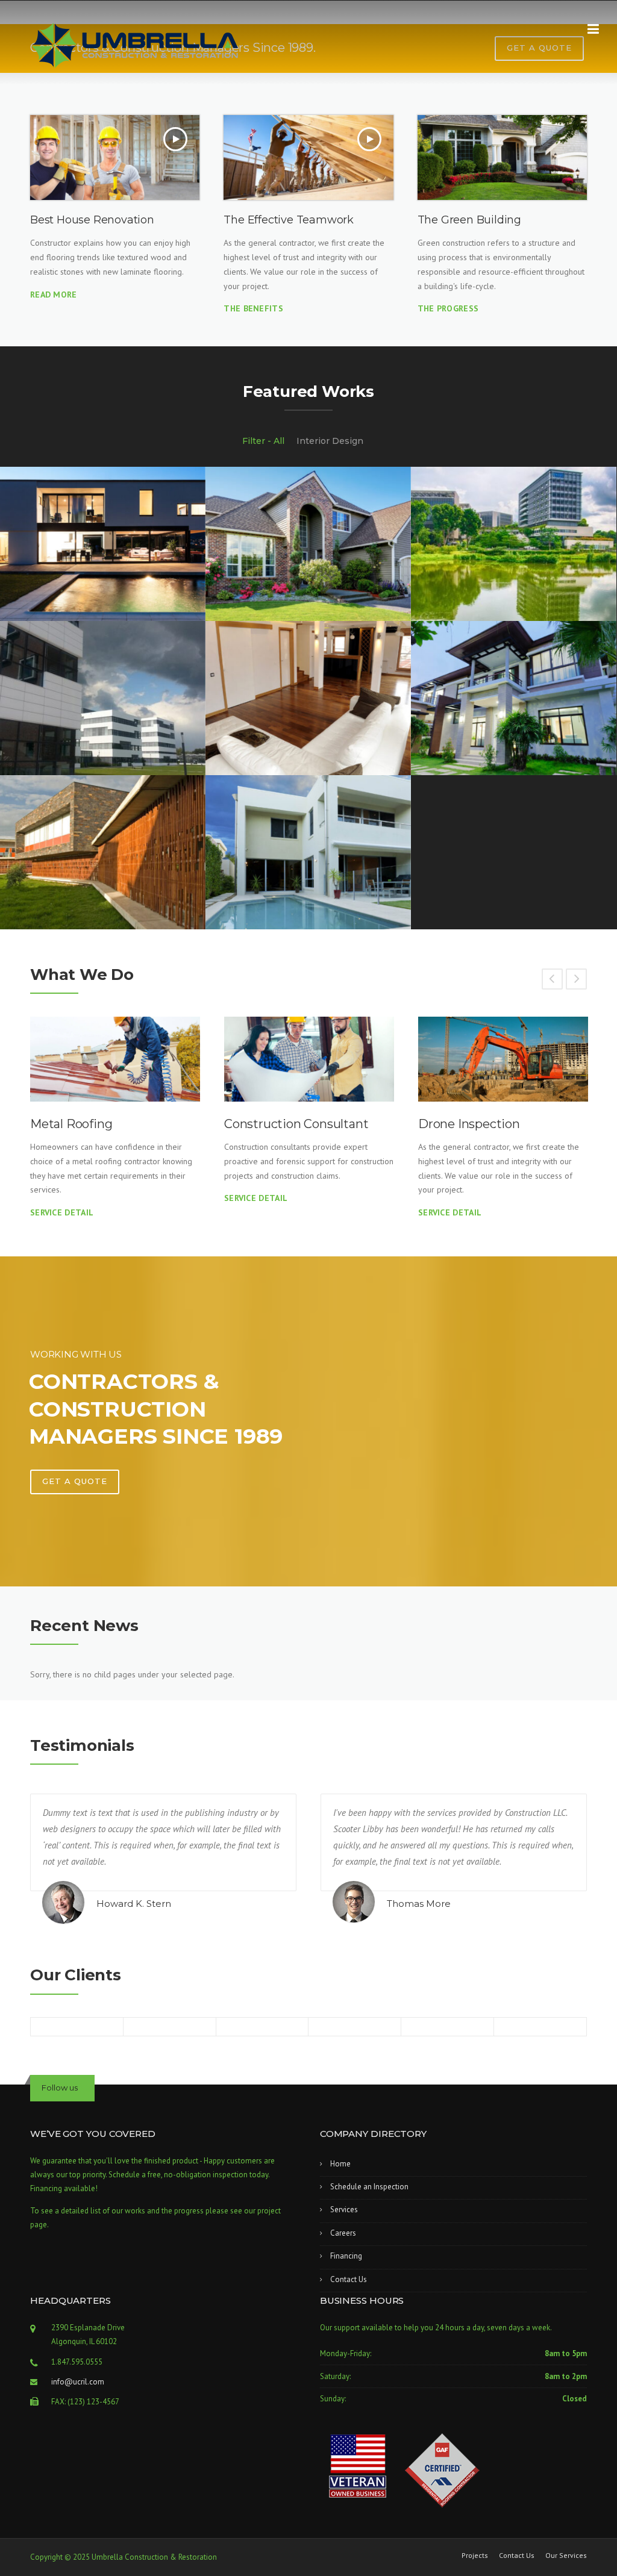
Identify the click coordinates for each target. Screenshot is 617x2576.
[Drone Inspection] (309, 1059)
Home (340, 2164)
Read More (54, 295)
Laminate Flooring (472, 1124)
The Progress (448, 308)
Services (344, 2210)
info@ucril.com (78, 2382)
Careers (343, 2233)
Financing (346, 2256)
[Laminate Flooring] (503, 1059)
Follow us (60, 2088)
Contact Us (349, 2279)
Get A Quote (75, 1481)
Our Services (566, 2556)
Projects (475, 2556)
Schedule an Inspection (369, 2187)
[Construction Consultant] (115, 1059)
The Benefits (253, 308)
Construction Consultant (102, 1124)
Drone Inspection (275, 1124)
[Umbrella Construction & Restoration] (136, 45)
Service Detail (62, 1198)
